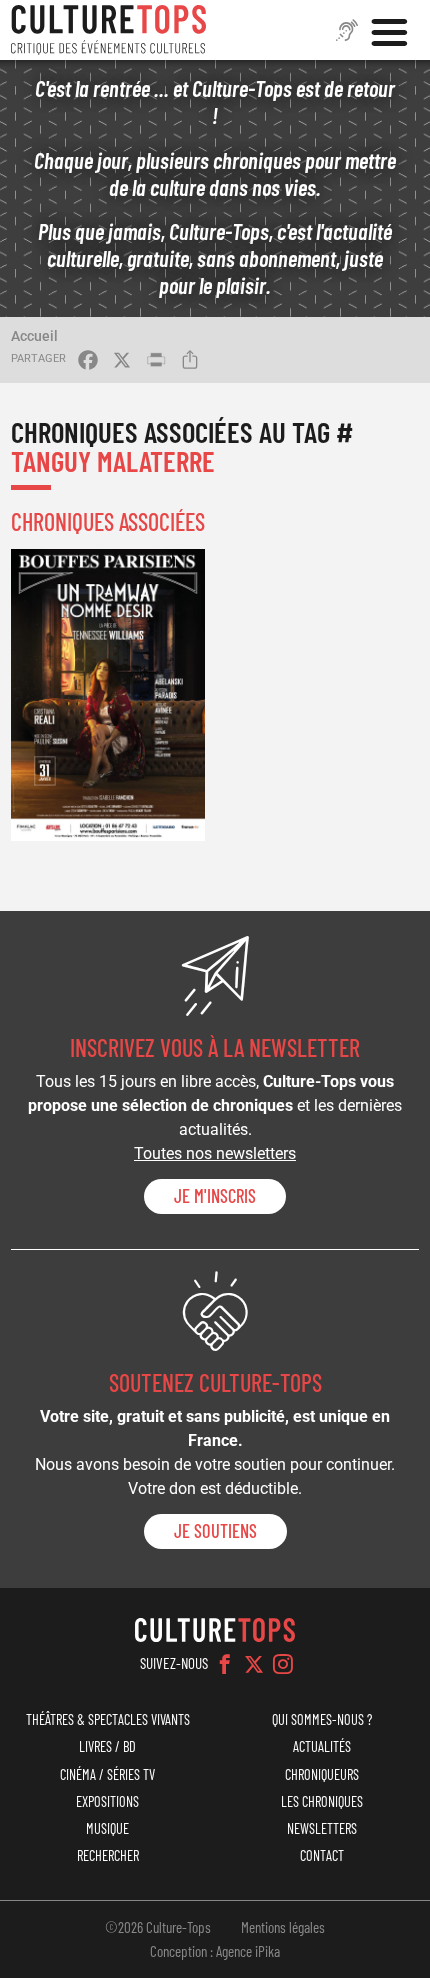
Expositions (107, 1801)
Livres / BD (107, 1746)
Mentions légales (283, 1927)
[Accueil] (109, 30)
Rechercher (108, 1855)
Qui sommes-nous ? (322, 1719)
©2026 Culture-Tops (158, 1927)
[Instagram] (283, 1664)
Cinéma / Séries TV (107, 1774)
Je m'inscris (215, 1196)
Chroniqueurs (322, 1774)
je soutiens (215, 1531)
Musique (107, 1828)
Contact (322, 1855)
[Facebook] (225, 1664)
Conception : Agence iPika (215, 1951)
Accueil (34, 336)
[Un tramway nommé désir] (108, 694)
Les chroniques (322, 1801)
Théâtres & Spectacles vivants (108, 1719)
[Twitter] (254, 1664)
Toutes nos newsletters (215, 1153)
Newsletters (322, 1828)
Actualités (322, 1746)
